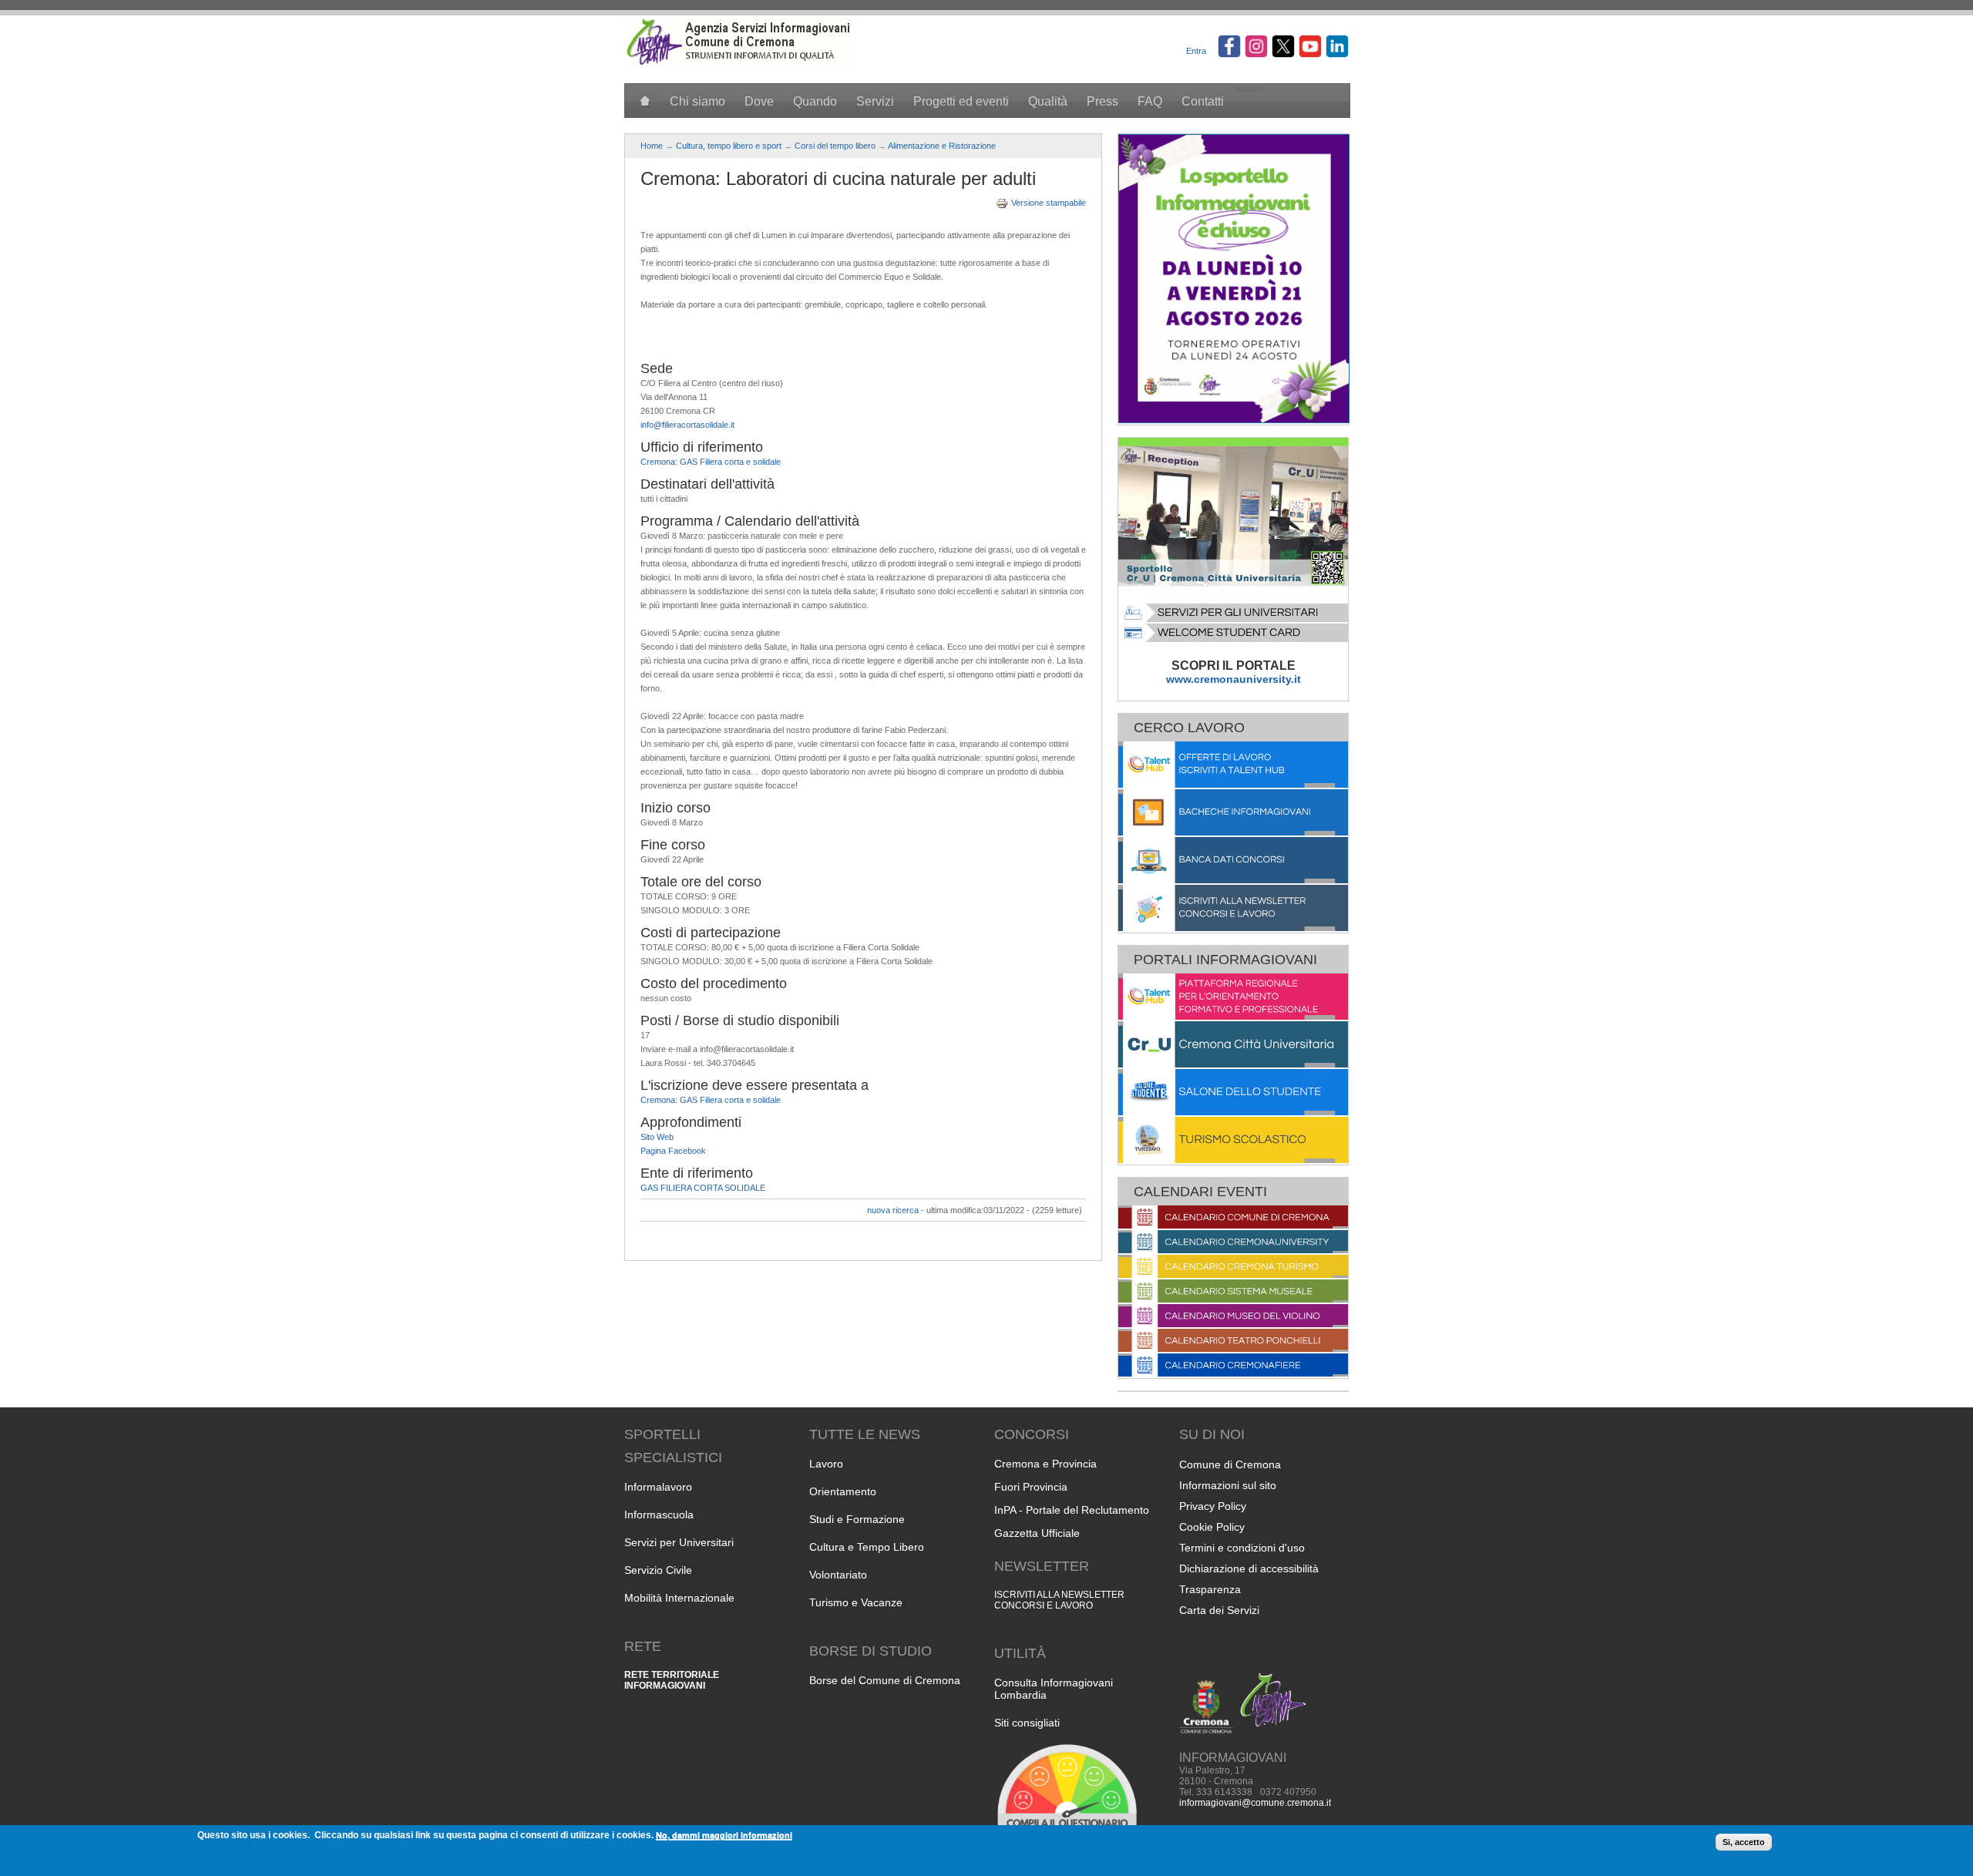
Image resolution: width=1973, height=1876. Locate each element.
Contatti (1203, 101)
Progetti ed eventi (961, 101)
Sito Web (657, 1137)
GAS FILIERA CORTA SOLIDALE (703, 1188)
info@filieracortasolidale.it (687, 425)
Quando (815, 101)
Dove (759, 101)
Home (652, 146)
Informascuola (659, 1515)
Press (1102, 101)
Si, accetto (1744, 1842)
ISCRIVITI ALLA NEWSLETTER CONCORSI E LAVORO (1059, 1600)
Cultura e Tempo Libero (867, 1547)
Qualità (1048, 101)
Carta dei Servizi (1219, 1610)
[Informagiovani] (740, 62)
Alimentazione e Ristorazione (942, 146)
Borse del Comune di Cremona (885, 1680)
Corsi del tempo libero (835, 146)
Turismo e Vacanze (856, 1602)
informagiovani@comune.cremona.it (1255, 1803)
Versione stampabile (1049, 203)
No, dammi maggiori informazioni (724, 1835)
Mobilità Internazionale (679, 1598)
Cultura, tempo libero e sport (729, 146)
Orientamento (843, 1491)
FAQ (1150, 101)
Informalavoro (658, 1487)
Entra (1196, 51)
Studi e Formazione (857, 1519)
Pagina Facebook (673, 1151)
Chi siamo (697, 101)
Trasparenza (1210, 1589)
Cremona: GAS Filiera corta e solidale (711, 462)
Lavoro (826, 1464)
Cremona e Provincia (1045, 1464)
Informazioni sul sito (1228, 1485)
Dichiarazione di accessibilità (1249, 1568)
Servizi (875, 101)
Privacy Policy (1213, 1506)
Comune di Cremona (1230, 1464)
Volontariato (838, 1575)
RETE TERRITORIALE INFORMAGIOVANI (672, 1680)
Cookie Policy (1212, 1527)
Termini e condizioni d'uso (1242, 1548)
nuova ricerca (893, 1210)
